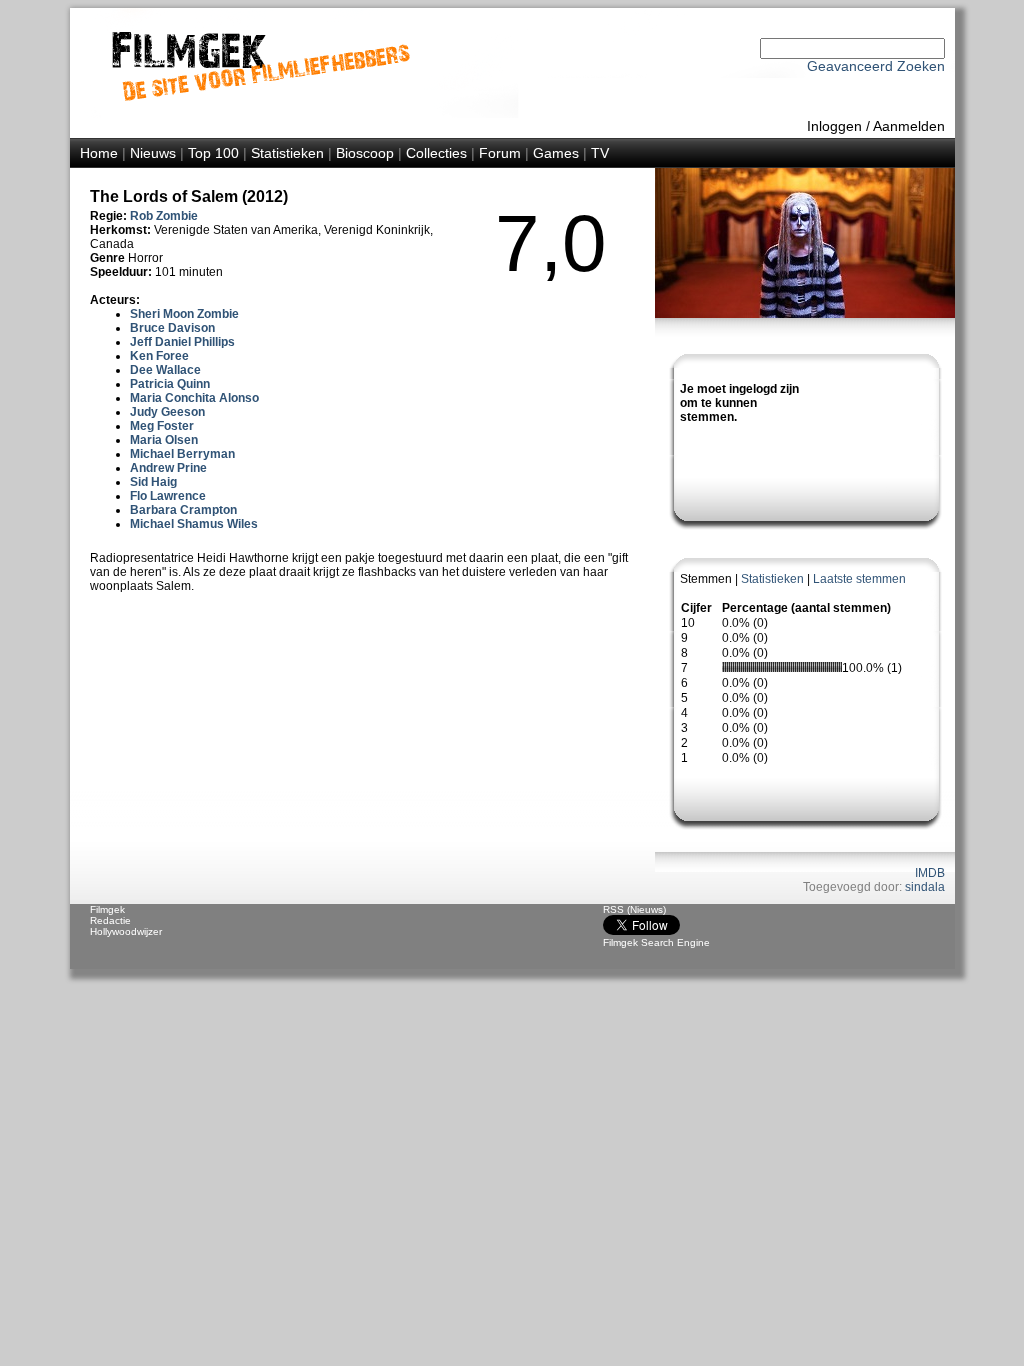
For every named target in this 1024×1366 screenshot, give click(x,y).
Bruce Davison (172, 328)
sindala (925, 887)
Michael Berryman (182, 454)
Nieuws (153, 153)
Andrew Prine (168, 468)
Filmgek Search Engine (656, 942)
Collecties (436, 153)
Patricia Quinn (170, 384)
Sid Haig (153, 482)
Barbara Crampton (183, 510)
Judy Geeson (167, 412)
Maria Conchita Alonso (194, 398)
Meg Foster (162, 426)
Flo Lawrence (168, 496)
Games (556, 153)
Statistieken (287, 153)
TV (600, 153)
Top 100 (213, 153)
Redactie (110, 920)
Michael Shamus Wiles (194, 524)
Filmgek (107, 909)
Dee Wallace (165, 370)
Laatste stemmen (859, 579)
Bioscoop (365, 153)
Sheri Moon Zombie (184, 314)
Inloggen (834, 126)
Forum (500, 153)
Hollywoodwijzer (126, 931)
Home (99, 153)
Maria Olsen (164, 440)
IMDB (930, 873)
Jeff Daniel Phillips (182, 342)
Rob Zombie (164, 216)
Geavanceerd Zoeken (876, 66)
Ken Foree (159, 356)
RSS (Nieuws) (634, 909)
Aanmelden (909, 126)
